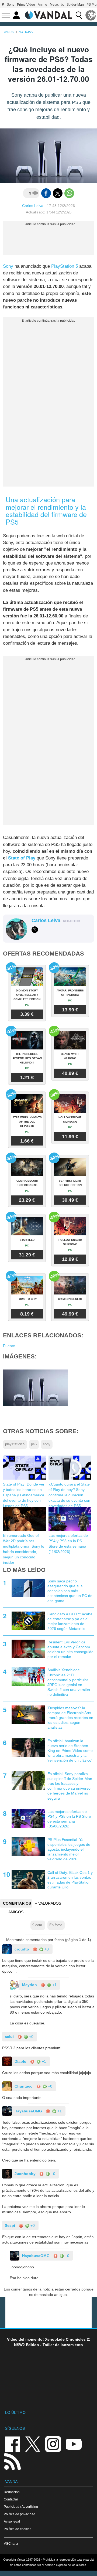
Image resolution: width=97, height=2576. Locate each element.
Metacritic (57, 5)
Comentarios (17, 1903)
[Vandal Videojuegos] (48, 15)
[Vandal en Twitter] (33, 2444)
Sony (11, 5)
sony (47, 1444)
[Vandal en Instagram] (53, 2444)
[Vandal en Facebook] (12, 2444)
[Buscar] (79, 15)
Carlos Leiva (33, 206)
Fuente (9, 1346)
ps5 (34, 1444)
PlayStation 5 (65, 266)
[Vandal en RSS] (12, 2461)
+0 (31, 2037)
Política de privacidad (20, 2514)
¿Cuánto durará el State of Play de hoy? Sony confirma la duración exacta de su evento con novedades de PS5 (69, 1495)
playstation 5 (15, 1444)
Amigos (16, 1912)
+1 (54, 1985)
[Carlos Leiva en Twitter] (35, 930)
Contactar (11, 2499)
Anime (42, 5)
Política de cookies (18, 2529)
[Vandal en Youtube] (74, 2444)
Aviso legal (12, 2521)
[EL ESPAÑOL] (91, 15)
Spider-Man (75, 5)
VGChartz (11, 2543)
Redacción (12, 2492)
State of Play (22, 858)
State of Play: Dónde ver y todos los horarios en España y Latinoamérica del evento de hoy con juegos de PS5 (24, 1495)
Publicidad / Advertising (21, 2507)
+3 (46, 1949)
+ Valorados (48, 1903)
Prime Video (26, 5)
